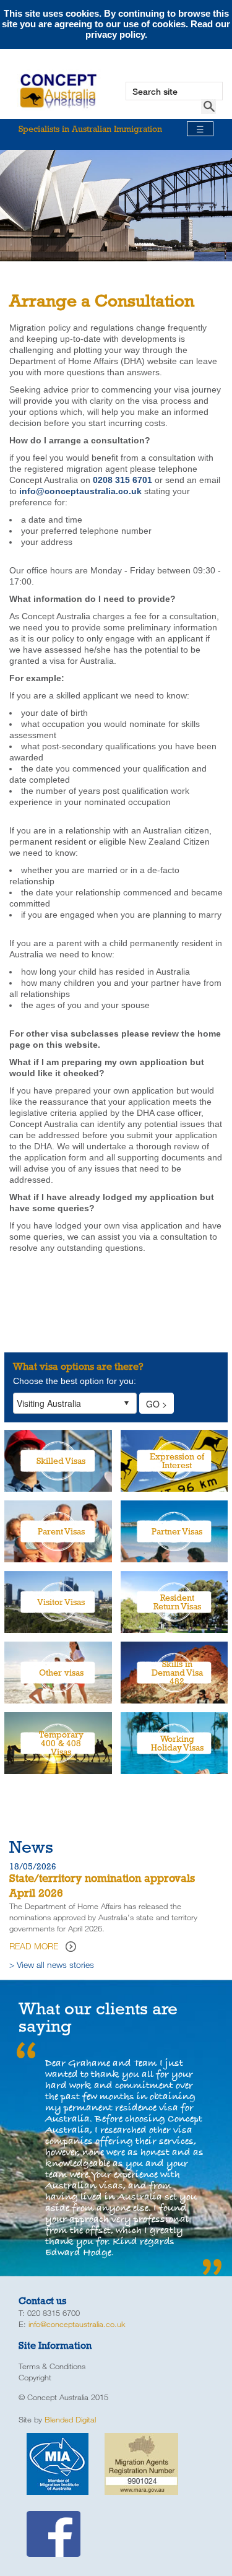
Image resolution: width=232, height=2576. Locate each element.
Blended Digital (70, 2419)
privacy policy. (116, 34)
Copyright (35, 2377)
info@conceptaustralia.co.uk (77, 2324)
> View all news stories (52, 1965)
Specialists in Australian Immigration (111, 129)
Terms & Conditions (52, 2366)
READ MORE (34, 1946)
